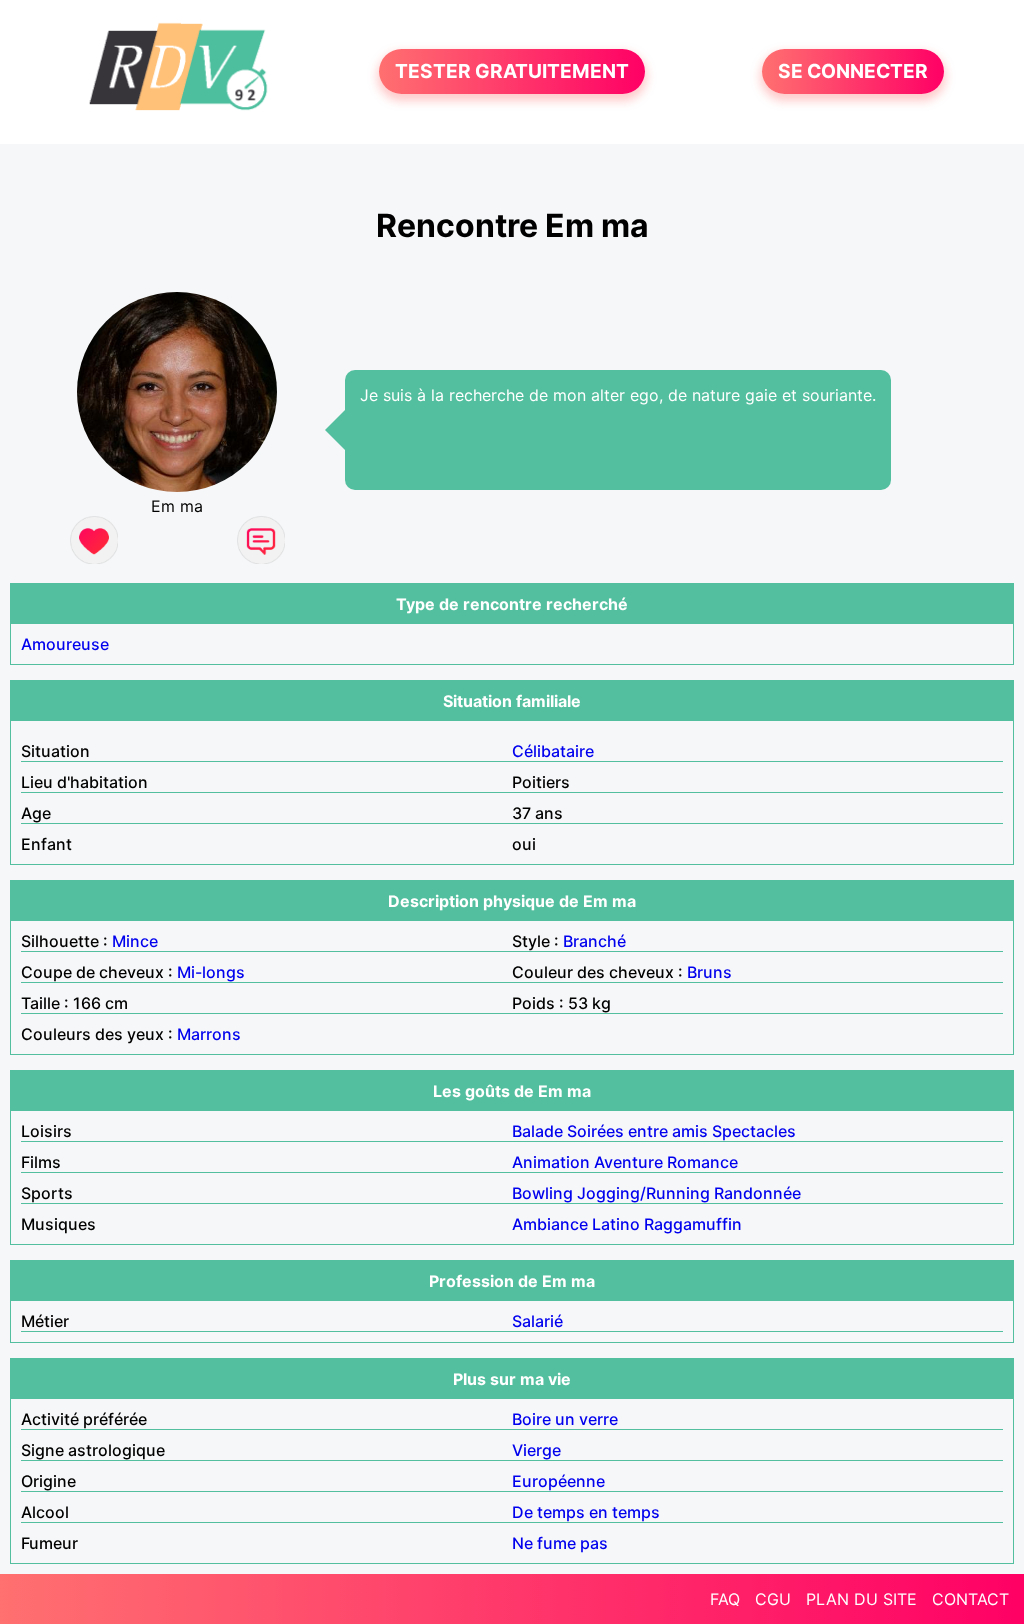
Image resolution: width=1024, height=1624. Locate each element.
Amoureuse (65, 644)
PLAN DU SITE (861, 1599)
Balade (537, 1131)
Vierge (536, 1450)
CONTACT (970, 1599)
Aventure (628, 1162)
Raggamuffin (693, 1224)
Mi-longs (211, 972)
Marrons (209, 1034)
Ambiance (550, 1224)
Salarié (537, 1321)
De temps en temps (586, 1512)
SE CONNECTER (853, 72)
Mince (135, 941)
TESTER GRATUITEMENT (512, 72)
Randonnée (757, 1193)
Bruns (709, 972)
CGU (773, 1599)
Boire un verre (565, 1419)
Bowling (542, 1193)
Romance (702, 1162)
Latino (616, 1224)
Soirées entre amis (637, 1131)
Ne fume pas (560, 1543)
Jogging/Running (643, 1193)
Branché (594, 941)
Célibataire (553, 751)
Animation (551, 1162)
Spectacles (754, 1131)
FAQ (725, 1599)
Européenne (558, 1481)
